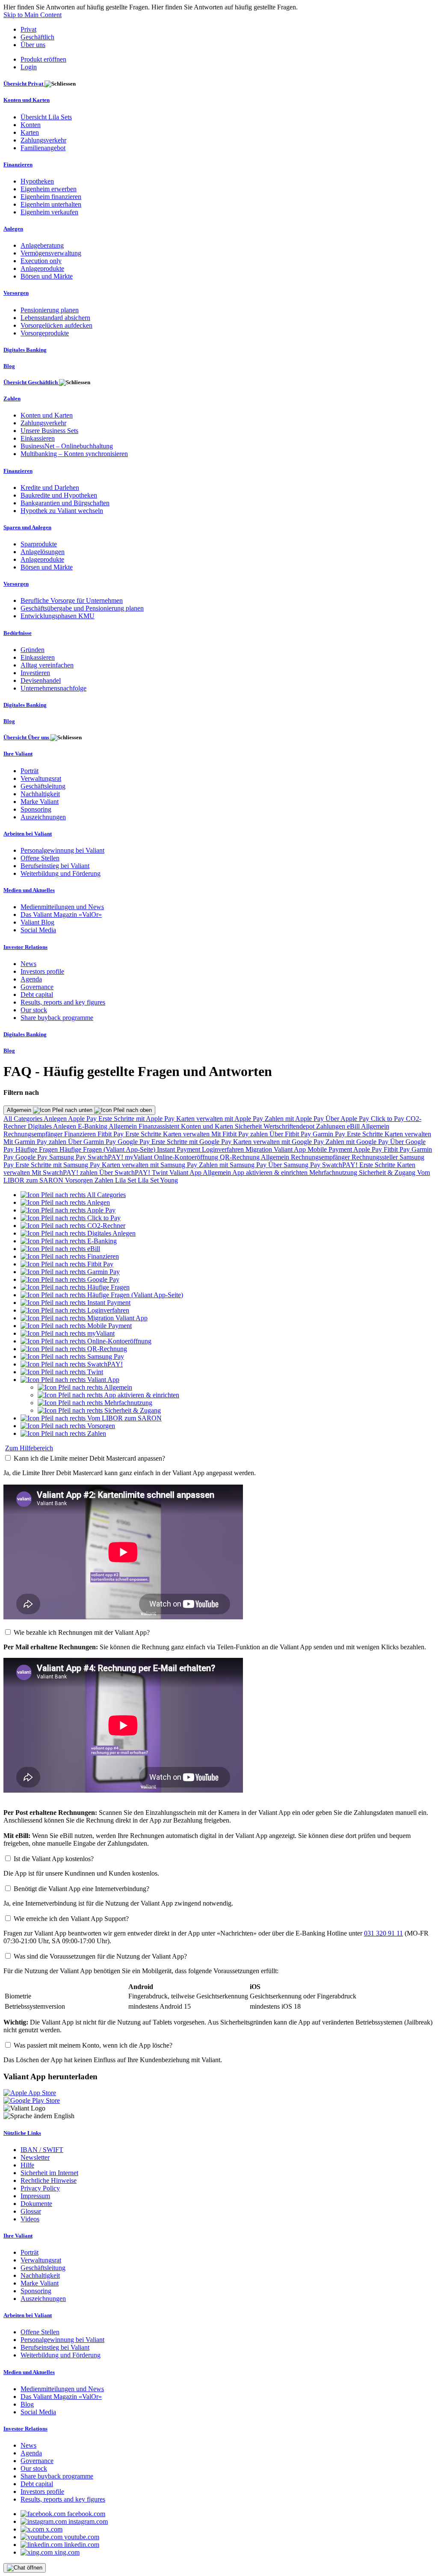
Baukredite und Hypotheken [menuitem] (59, 495)
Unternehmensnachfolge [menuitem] (53, 688)
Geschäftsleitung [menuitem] (43, 786)
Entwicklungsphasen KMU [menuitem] (58, 616)
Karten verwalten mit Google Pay (279, 1142)
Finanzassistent (160, 1126)
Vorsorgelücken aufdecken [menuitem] (56, 325)
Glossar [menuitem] (31, 2211)
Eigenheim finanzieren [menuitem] (51, 197)
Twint (161, 1172)
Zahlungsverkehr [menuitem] (43, 140)
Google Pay (135, 1142)
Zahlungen (331, 1126)
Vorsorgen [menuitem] (16, 293)
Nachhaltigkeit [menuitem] (40, 794)
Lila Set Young (158, 1180)
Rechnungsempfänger (34, 1134)
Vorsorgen (80, 1180)
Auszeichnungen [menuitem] (43, 817)
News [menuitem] (28, 964)
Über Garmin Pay (93, 1142)
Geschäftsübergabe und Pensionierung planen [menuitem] (82, 608)
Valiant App (186, 1172)
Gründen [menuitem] (33, 650)
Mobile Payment (330, 1149)
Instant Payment (179, 1149)
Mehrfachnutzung (334, 1172)
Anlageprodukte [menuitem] (42, 268)
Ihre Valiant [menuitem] (18, 754)
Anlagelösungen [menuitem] (43, 552)
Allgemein (20, 1110)
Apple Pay (83, 1119)
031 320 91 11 (383, 1933)
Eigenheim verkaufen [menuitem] (49, 212)
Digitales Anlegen (53, 1126)
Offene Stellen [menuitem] (40, 858)
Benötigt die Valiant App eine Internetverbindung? (81, 1889)
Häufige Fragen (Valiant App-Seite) (108, 1149)
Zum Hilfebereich (29, 1448)
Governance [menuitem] (37, 987)
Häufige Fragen (37, 1149)
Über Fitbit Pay (291, 1134)
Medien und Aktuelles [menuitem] (29, 890)
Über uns (33, 45)
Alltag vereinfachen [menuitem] (47, 665)
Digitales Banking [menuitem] (25, 350)
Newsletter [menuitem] (35, 2157)
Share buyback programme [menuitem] (57, 1018)
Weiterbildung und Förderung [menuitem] (61, 873)
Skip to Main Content (33, 15)
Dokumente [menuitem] (36, 2204)
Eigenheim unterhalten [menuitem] (51, 204)
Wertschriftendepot (290, 1126)
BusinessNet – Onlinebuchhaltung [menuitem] (67, 446)
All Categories (24, 1119)
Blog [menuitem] (9, 366)
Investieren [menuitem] (35, 673)
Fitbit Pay (111, 1134)
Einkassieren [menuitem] (38, 438)
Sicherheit (249, 1126)
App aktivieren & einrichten (271, 1172)
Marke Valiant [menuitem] (40, 802)
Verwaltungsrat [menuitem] (41, 778)
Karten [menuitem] (30, 132)
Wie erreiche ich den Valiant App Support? (71, 1919)
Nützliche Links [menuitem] (22, 2133)
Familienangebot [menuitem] (43, 148)
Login (29, 67)
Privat (28, 29)
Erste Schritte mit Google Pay (192, 1142)
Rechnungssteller (376, 1157)
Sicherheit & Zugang (388, 1172)
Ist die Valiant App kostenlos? (54, 1859)
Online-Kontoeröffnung (187, 1157)
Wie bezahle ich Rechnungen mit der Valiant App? (82, 1632)
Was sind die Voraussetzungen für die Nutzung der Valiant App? (100, 1956)
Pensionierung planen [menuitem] (50, 310)
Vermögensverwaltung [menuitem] (51, 253)
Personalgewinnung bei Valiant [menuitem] (62, 850)
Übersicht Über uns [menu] (27, 737)
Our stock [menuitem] (34, 1010)
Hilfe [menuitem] (27, 2165)
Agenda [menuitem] (31, 979)
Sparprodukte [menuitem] (39, 544)
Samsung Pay (68, 1157)
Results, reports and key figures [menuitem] (63, 1002)
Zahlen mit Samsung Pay (234, 1165)
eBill (354, 1126)
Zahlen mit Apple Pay (295, 1119)
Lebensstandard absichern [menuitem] (55, 318)
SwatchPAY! (106, 1157)
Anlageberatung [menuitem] (42, 245)
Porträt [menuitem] (30, 771)
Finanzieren (81, 1134)
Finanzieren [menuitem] (18, 165)
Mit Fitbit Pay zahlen (240, 1134)
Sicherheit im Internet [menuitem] (49, 2173)
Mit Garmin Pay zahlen (36, 1142)
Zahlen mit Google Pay (358, 1142)
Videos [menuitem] (30, 2219)
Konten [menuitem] (31, 125)
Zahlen (105, 1180)
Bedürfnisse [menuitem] (18, 633)
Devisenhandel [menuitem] (41, 680)
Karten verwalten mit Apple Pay (220, 1119)
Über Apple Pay (348, 1119)
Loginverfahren (224, 1149)
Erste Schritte (144, 1134)
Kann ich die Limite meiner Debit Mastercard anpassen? (89, 1458)
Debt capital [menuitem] (37, 995)
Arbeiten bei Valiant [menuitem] (28, 834)
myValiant (139, 1157)
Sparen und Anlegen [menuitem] (27, 527)
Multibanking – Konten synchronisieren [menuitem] (74, 454)
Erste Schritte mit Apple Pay (137, 1119)
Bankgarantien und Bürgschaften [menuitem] (65, 503)
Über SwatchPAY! (126, 1172)
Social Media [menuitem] (38, 930)
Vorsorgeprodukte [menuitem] (45, 333)
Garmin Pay (330, 1134)
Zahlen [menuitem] (12, 399)
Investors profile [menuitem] (42, 971)
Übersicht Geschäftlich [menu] (31, 382)
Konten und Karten (208, 1126)
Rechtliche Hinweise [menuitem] (49, 2180)
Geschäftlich (37, 37)
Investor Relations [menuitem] (25, 947)
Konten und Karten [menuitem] (27, 100)
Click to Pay (388, 1119)
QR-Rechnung (240, 1157)
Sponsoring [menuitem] (36, 809)
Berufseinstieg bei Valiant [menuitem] (55, 866)
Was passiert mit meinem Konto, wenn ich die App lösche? (93, 2045)
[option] (73, 1195)
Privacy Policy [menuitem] (40, 2188)
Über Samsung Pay (295, 1165)
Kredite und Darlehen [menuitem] (50, 488)
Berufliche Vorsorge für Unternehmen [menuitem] (72, 600)
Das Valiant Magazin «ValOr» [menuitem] (61, 914)
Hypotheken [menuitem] (37, 181)
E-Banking (93, 1126)
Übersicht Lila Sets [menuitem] (46, 117)
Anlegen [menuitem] (13, 229)
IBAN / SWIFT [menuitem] (42, 2150)
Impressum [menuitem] (35, 2196)
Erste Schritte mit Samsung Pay (59, 1165)
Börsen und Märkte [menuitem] (47, 276)
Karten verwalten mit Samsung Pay (150, 1165)
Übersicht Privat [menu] (24, 84)
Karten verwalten (187, 1134)
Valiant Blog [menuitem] (37, 922)
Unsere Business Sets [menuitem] (49, 431)
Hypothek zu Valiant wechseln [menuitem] (62, 511)
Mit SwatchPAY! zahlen (65, 1172)
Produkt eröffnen (43, 59)
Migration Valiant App (277, 1149)
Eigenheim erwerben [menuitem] (49, 189)
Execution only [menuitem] (41, 261)
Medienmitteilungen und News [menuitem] (62, 907)
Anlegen (56, 1119)
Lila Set (126, 1180)
